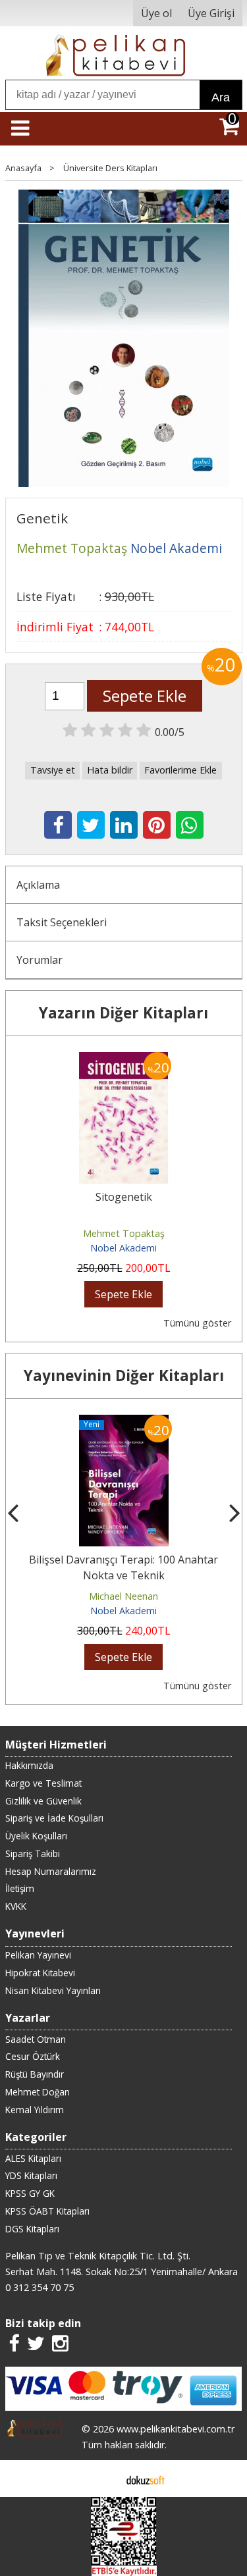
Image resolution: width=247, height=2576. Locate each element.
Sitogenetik (124, 1197)
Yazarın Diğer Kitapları (123, 1013)
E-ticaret (102, 2479)
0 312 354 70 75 (40, 2287)
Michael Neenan (35, 1596)
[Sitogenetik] (123, 1060)
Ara (221, 97)
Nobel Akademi (123, 1248)
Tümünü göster (197, 1323)
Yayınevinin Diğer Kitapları (124, 1376)
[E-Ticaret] (146, 2479)
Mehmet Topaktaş (124, 1233)
